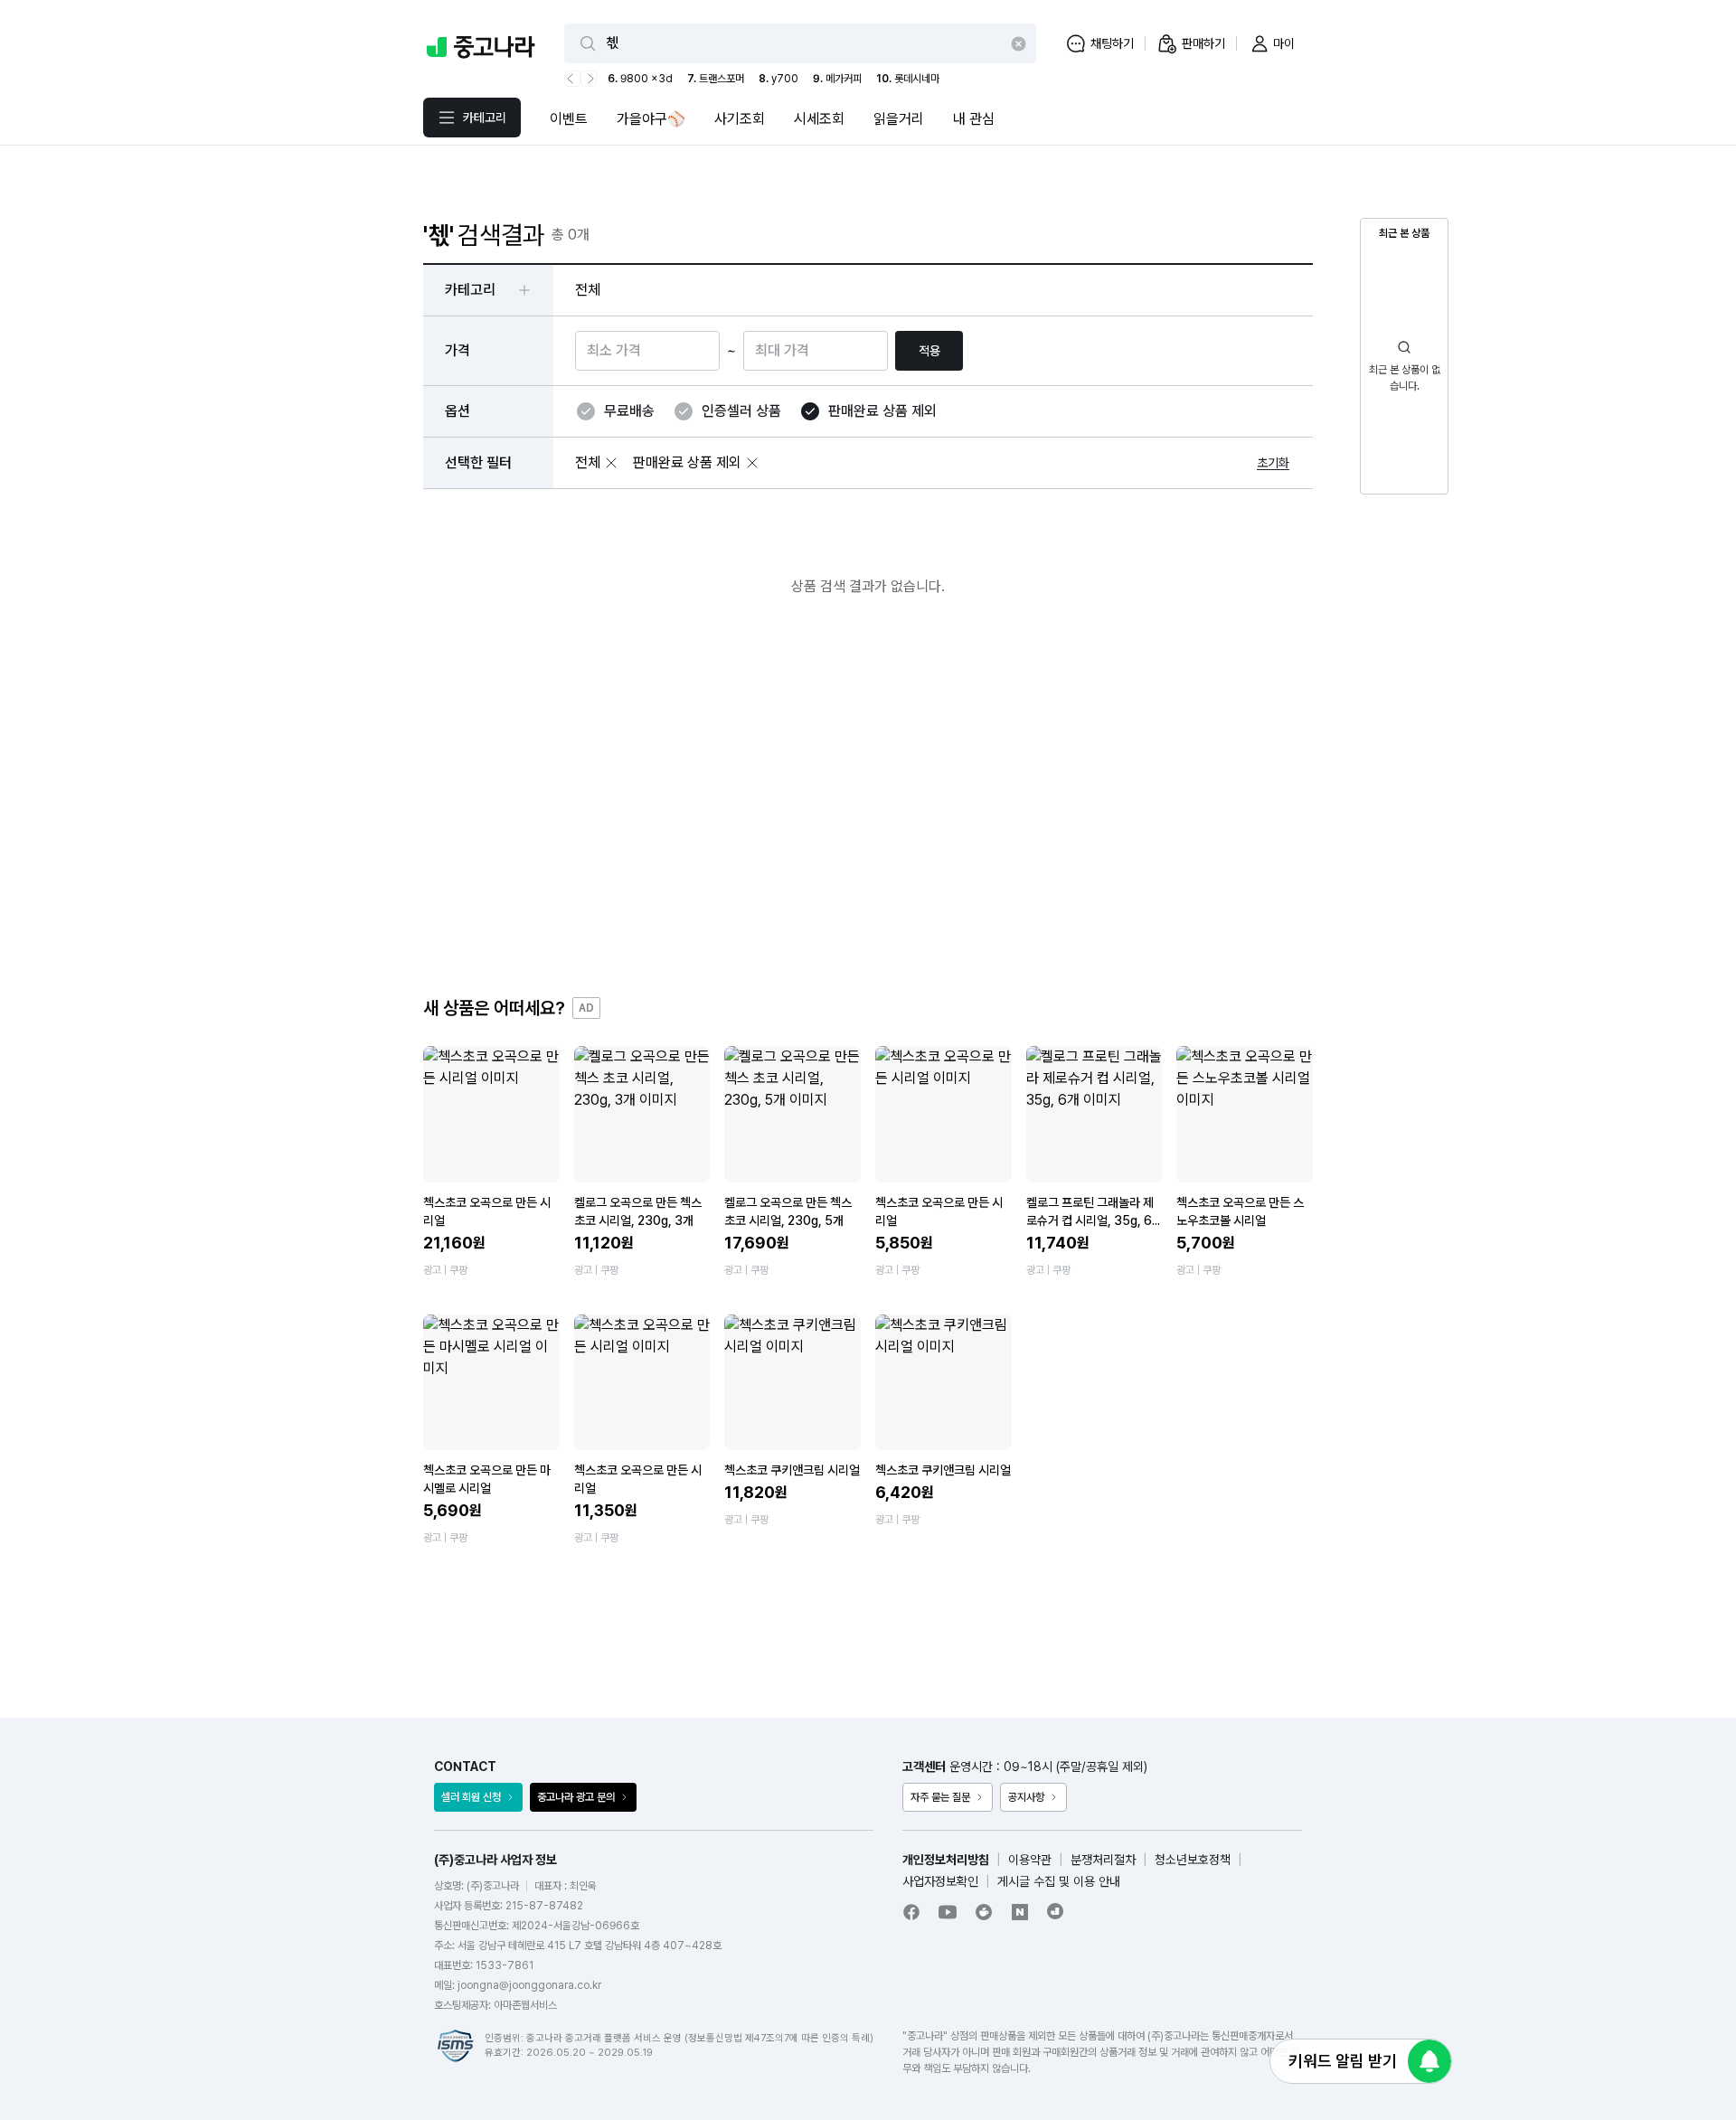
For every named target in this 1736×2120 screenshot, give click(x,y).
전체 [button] (588, 290)
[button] (611, 463)
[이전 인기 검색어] (572, 79)
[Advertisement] (868, 811)
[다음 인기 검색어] (589, 79)
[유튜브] (948, 1912)
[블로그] (1020, 1912)
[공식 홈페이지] (1056, 1911)
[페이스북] (911, 1912)
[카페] (984, 1912)
